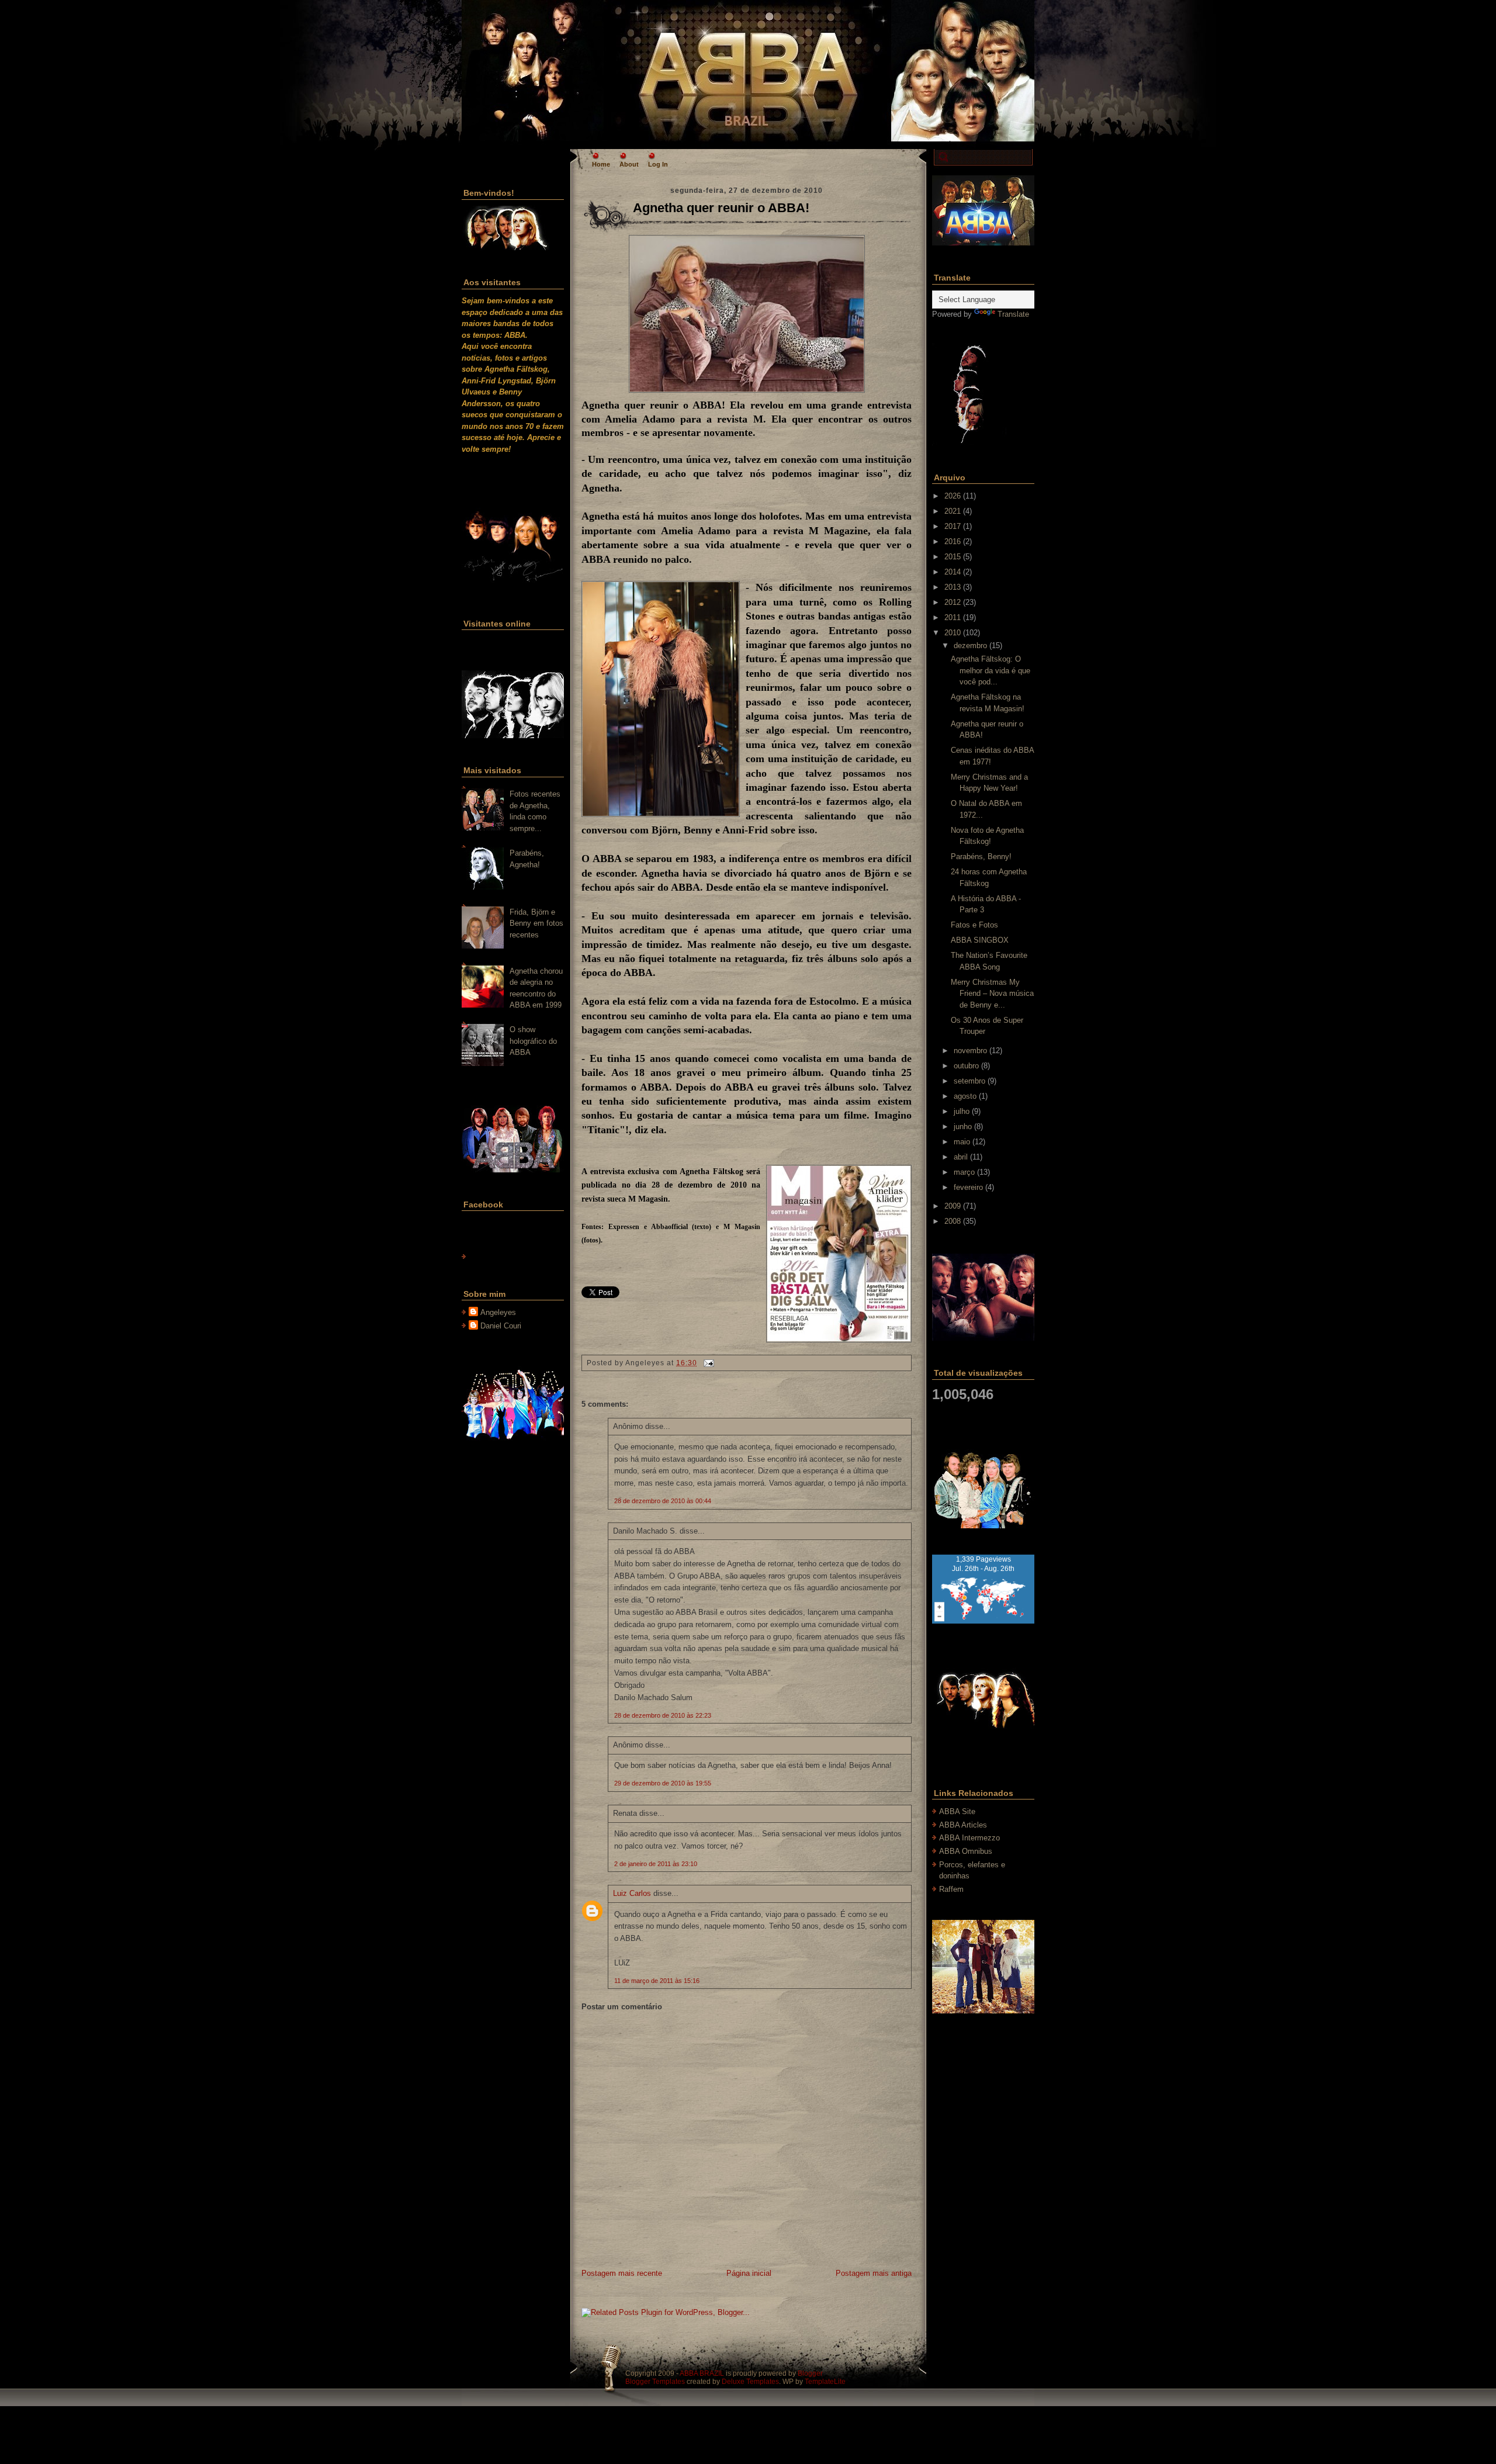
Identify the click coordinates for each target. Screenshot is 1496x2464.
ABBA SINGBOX (980, 940)
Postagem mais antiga (874, 2273)
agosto (965, 1096)
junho (963, 1127)
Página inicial (749, 2273)
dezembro (970, 646)
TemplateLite (825, 2382)
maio (962, 1142)
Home (601, 164)
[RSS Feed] (517, 67)
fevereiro (968, 1187)
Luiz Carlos (632, 1893)
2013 (953, 587)
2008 (953, 1221)
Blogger (810, 2373)
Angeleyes (498, 1312)
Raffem (951, 1889)
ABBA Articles (963, 1825)
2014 (953, 572)
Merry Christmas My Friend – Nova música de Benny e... (992, 994)
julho (962, 1111)
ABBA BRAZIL (702, 2373)
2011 (953, 617)
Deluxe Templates (750, 2382)
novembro (970, 1051)
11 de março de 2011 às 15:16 (657, 1981)
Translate (1013, 314)
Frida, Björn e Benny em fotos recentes (536, 923)
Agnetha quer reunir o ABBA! (721, 208)
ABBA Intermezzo (969, 1838)
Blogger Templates (655, 2382)
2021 (953, 511)
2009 (953, 1206)
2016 (953, 541)
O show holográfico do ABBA (533, 1041)
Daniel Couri (501, 1326)
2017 (953, 526)
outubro (966, 1066)
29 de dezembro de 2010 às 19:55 (663, 1783)
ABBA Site (957, 1811)
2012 (953, 602)
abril (961, 1157)
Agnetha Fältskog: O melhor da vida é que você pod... (991, 670)
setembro (969, 1081)
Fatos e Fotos (974, 925)
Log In (658, 164)
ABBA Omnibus (966, 1851)
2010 (953, 633)
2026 (953, 496)
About (629, 164)
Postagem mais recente (622, 2273)
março (964, 1172)
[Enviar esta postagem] (707, 1363)
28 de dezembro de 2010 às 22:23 (663, 1715)
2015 (953, 557)
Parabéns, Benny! (981, 856)
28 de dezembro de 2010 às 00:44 (663, 1501)
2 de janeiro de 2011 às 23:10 (656, 1864)
